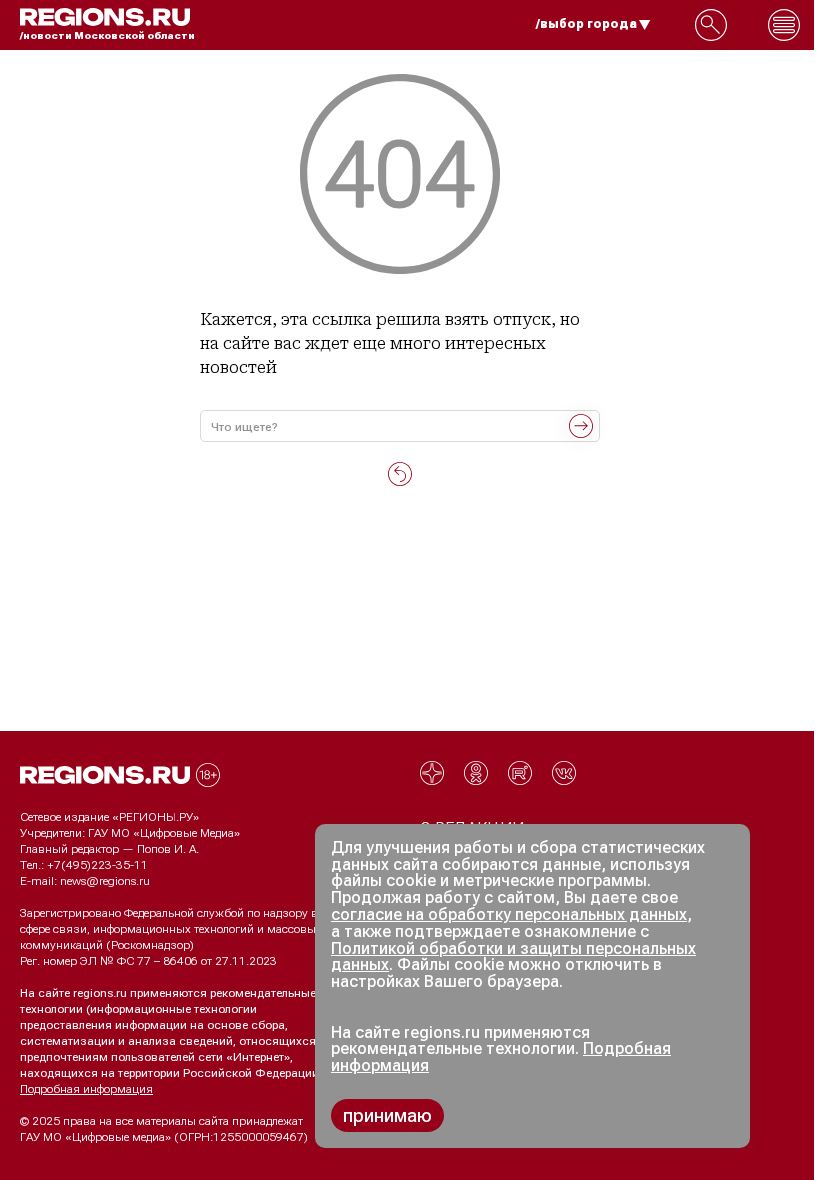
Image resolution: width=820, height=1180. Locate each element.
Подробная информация (86, 1089)
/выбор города (586, 24)
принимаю (387, 1115)
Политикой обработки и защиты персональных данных (513, 957)
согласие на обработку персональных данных (509, 914)
